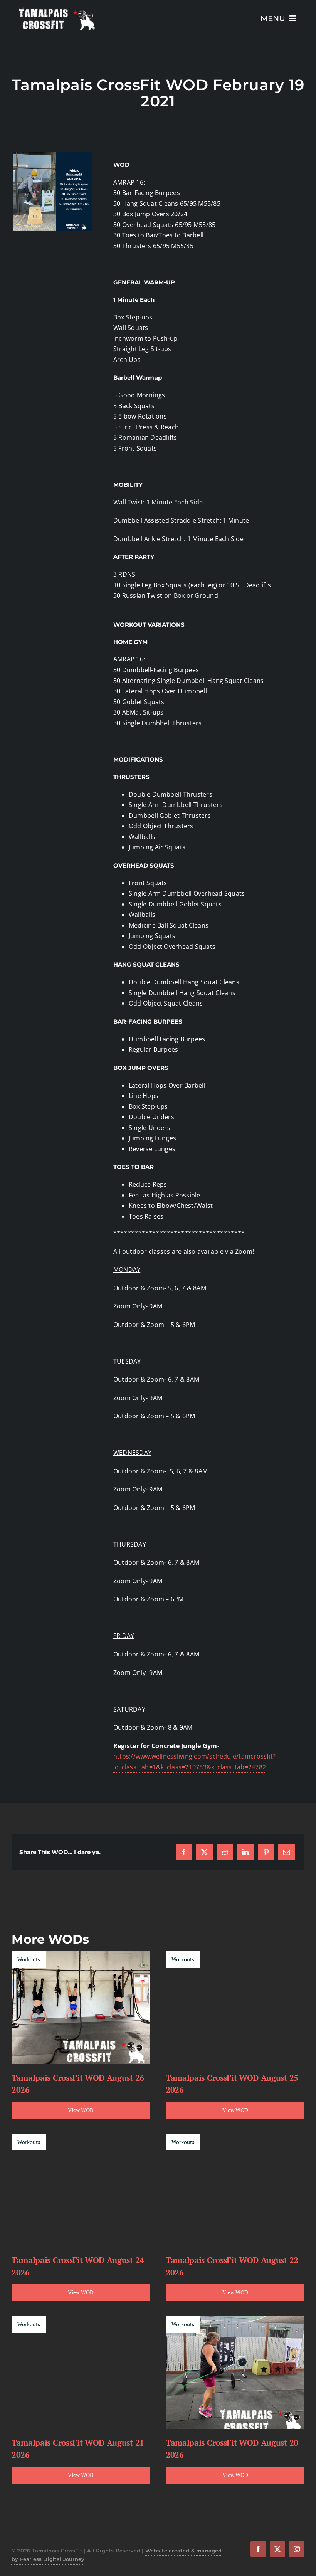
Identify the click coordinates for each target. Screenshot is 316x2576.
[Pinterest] (266, 1852)
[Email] (287, 1852)
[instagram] (297, 2549)
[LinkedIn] (245, 1852)
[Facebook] (184, 1852)
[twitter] (277, 2549)
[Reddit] (225, 1852)
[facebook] (258, 2549)
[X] (204, 1852)
